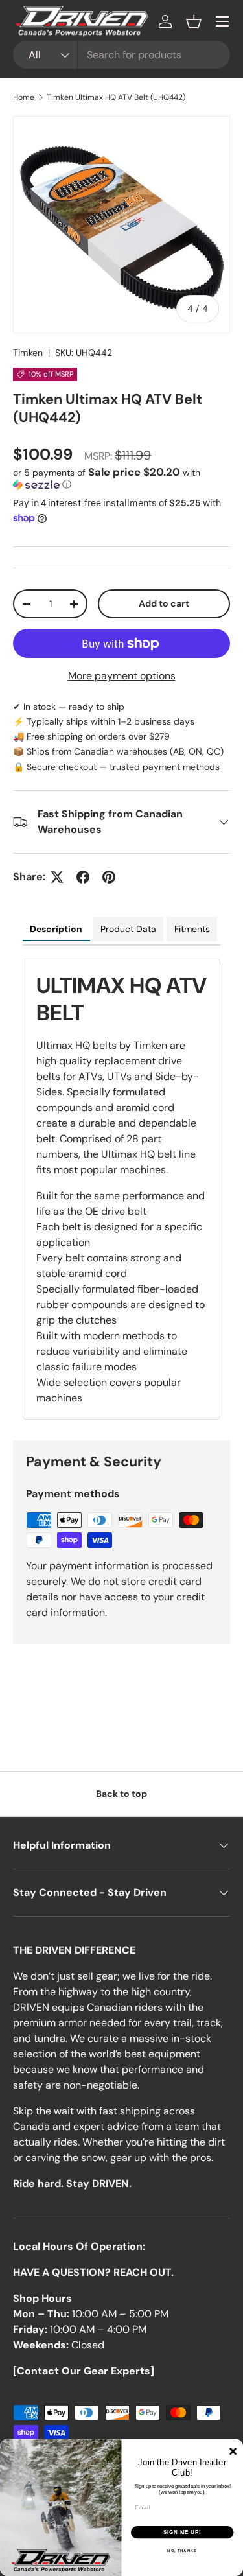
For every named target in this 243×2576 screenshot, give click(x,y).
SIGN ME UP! (182, 2533)
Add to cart (164, 603)
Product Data (128, 929)
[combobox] (121, 55)
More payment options (122, 676)
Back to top (121, 1794)
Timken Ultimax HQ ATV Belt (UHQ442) (116, 97)
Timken (28, 353)
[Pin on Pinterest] (109, 877)
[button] (194, 21)
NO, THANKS (182, 2551)
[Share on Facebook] (83, 877)
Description (56, 929)
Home (24, 97)
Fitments (192, 929)
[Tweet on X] (57, 877)
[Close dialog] (233, 2451)
